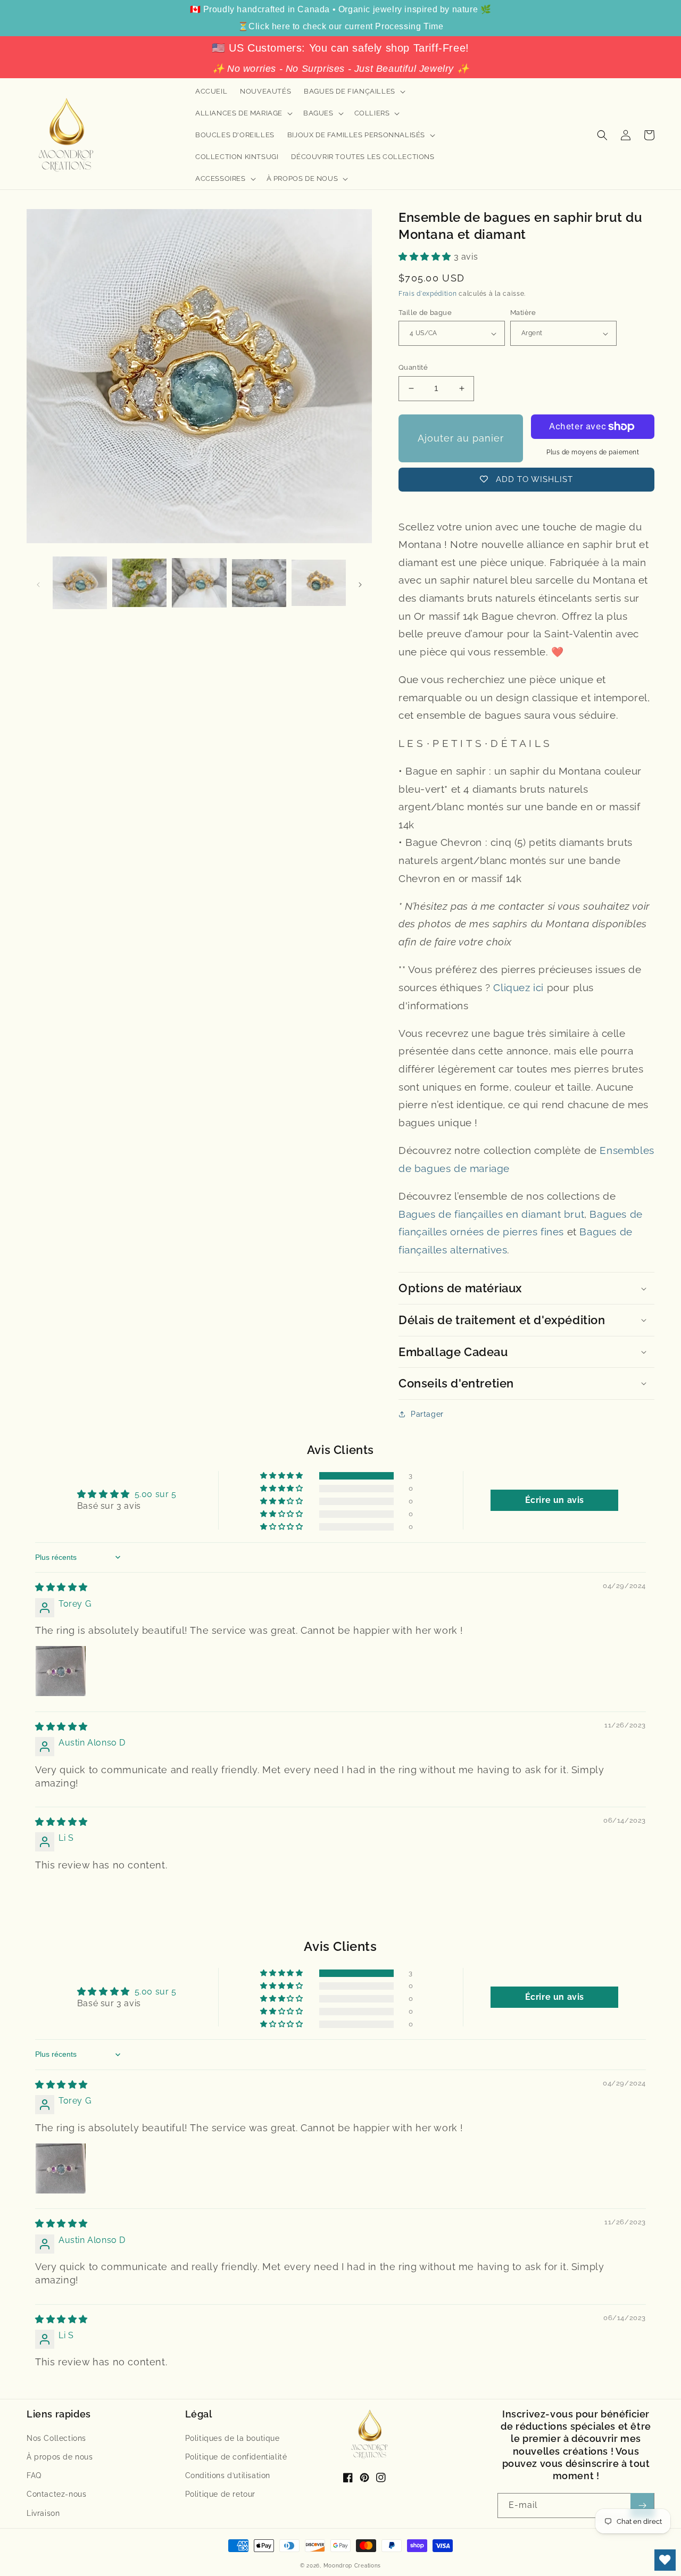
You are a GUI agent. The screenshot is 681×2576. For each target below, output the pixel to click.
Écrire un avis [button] (555, 1500)
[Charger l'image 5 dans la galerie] (319, 584)
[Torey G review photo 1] (61, 1671)
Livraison (43, 2513)
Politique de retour (220, 2494)
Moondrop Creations (352, 2566)
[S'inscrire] (642, 2506)
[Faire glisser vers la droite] (360, 584)
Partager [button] (427, 1414)
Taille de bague (425, 313)
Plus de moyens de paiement (593, 452)
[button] (354, 92)
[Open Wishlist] (665, 2560)
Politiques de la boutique (232, 2438)
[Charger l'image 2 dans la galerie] (139, 584)
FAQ (34, 2475)
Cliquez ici (518, 987)
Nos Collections (56, 2438)
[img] (61, 1587)
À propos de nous (60, 2457)
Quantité (413, 367)
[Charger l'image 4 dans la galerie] (259, 584)
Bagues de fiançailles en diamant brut (491, 1214)
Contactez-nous (56, 2494)
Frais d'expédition (428, 294)
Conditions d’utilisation (228, 2475)
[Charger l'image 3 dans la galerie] (199, 584)
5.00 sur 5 (156, 1494)
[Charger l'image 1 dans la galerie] (80, 584)
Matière (523, 313)
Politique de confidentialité (236, 2457)
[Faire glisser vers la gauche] (38, 584)
